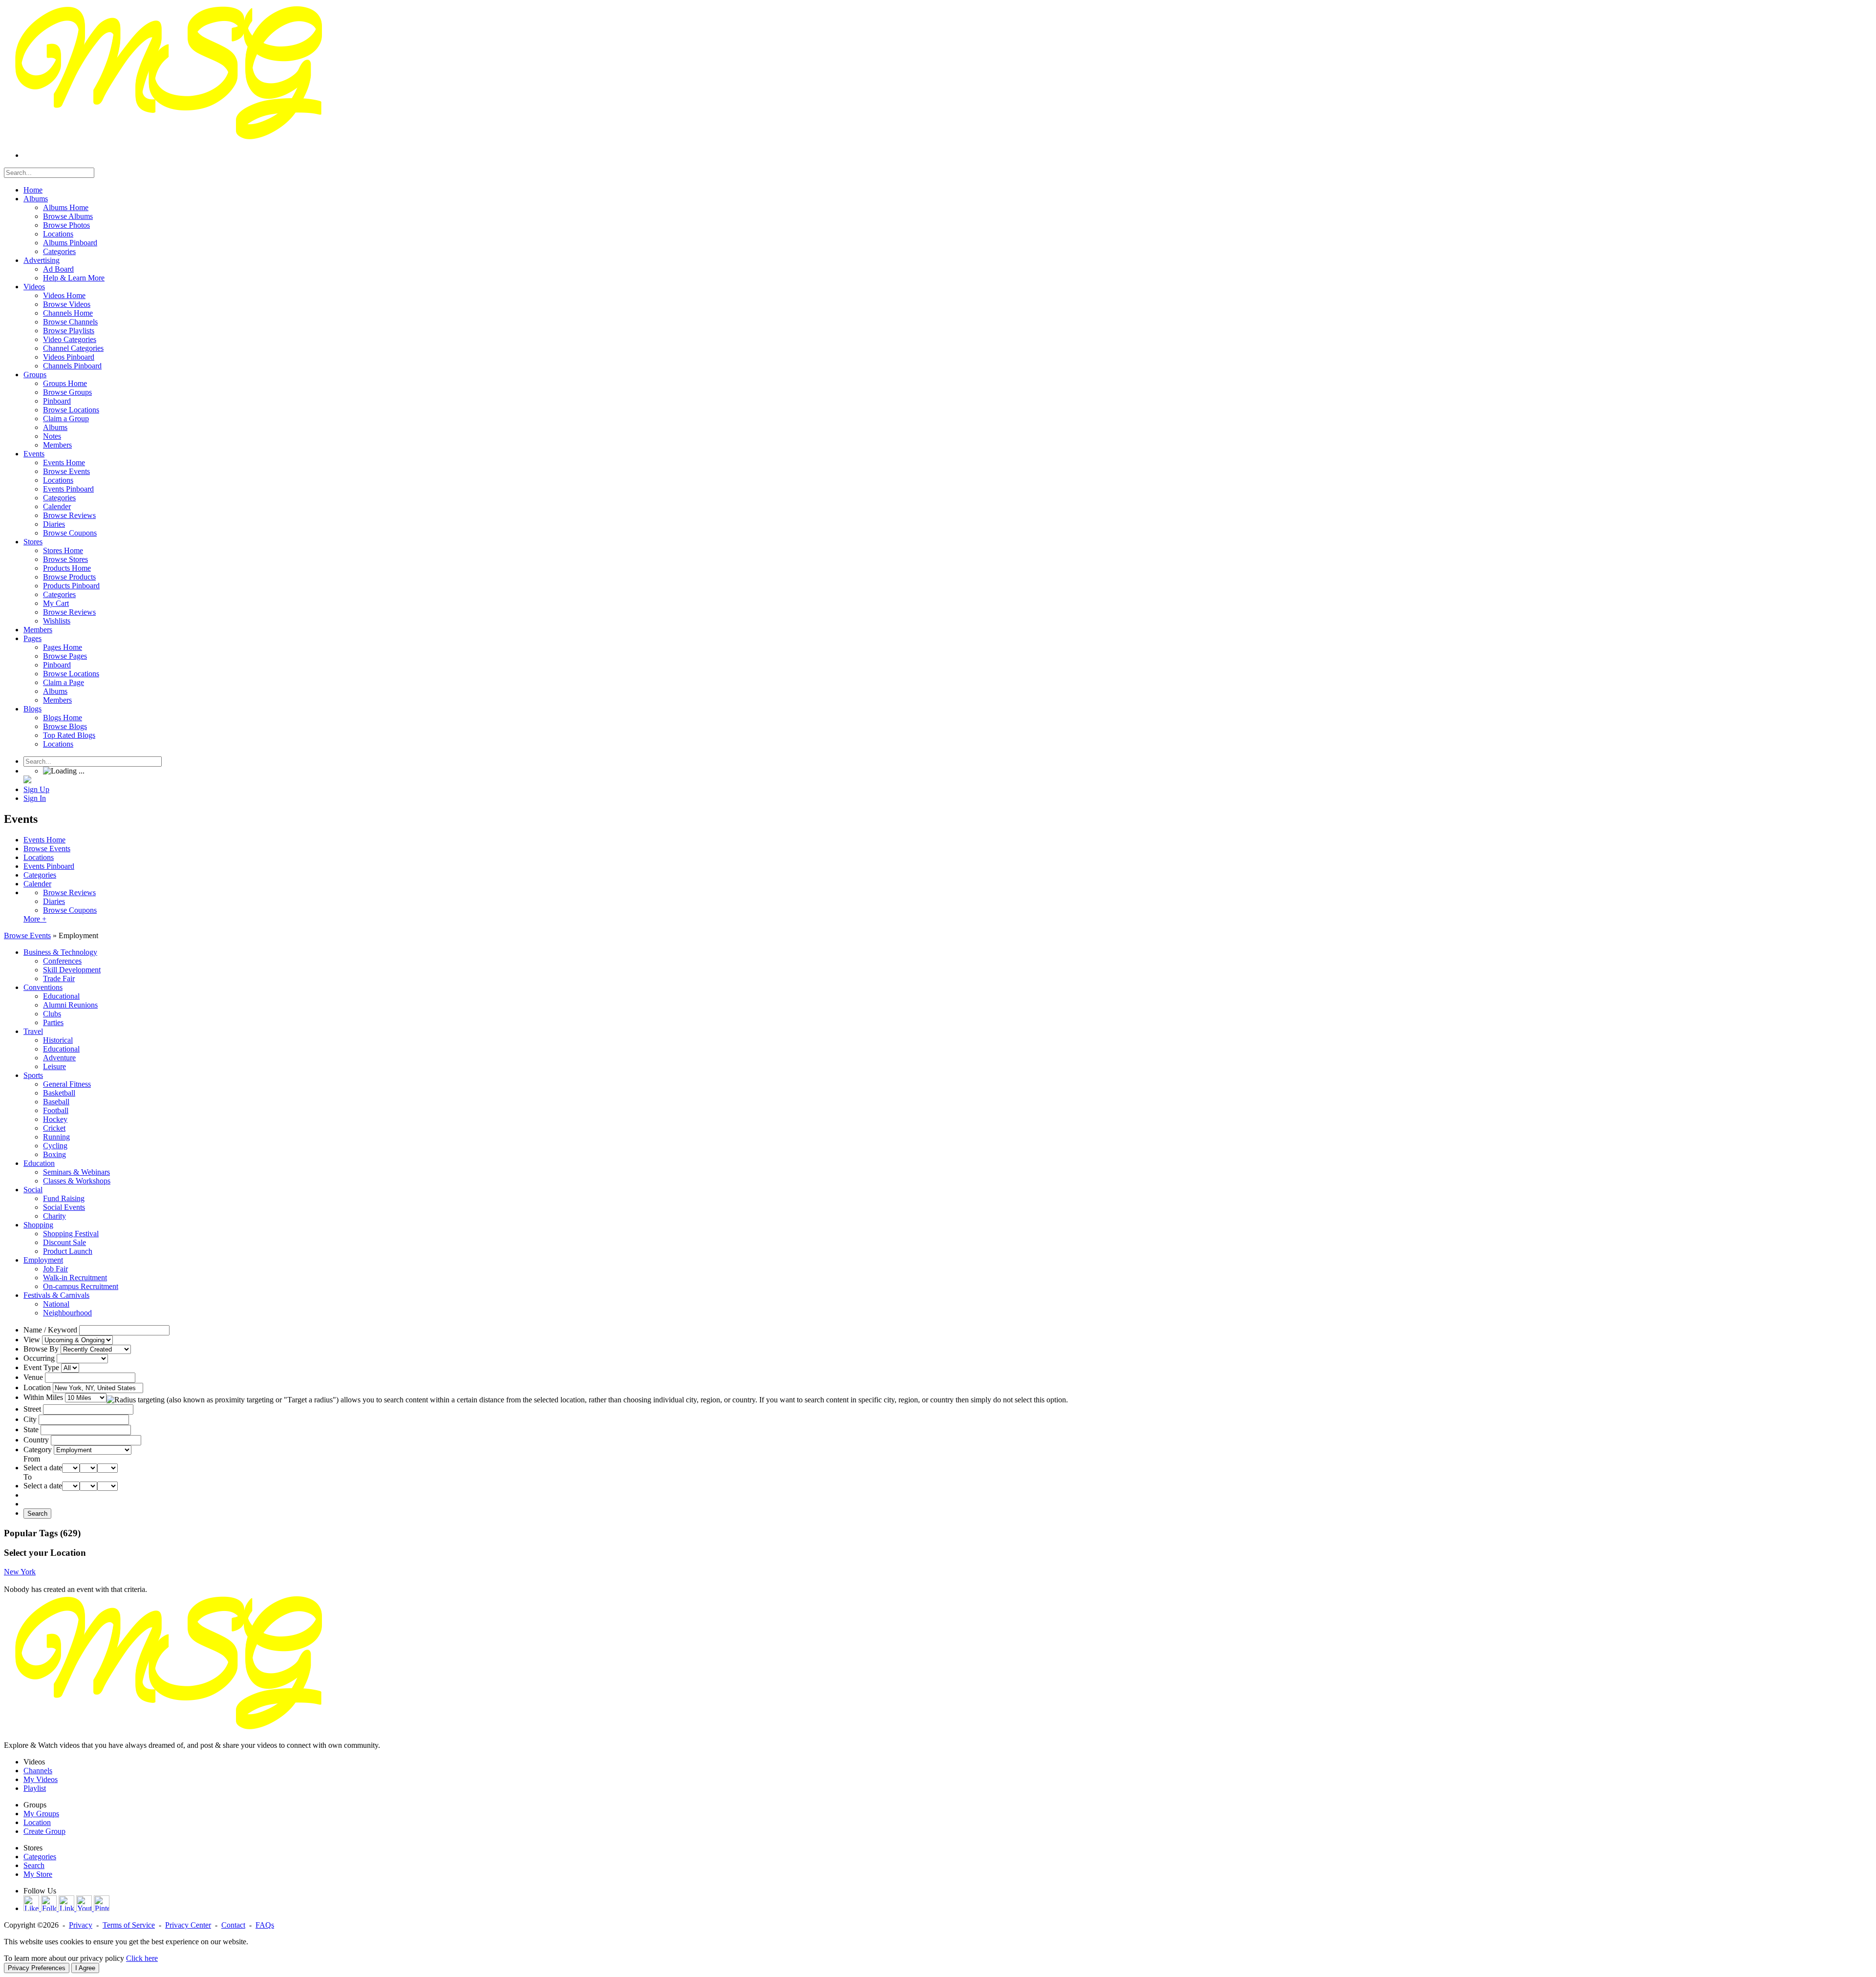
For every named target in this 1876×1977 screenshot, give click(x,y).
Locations (39, 857)
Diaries (54, 901)
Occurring (39, 1358)
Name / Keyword (50, 1330)
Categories (40, 875)
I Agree (85, 1968)
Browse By (41, 1349)
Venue (33, 1377)
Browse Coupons (70, 910)
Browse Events (47, 849)
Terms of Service (129, 1925)
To (28, 1477)
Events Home (44, 840)
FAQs (265, 1925)
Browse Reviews (69, 892)
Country (36, 1440)
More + (35, 919)
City (30, 1419)
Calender (37, 884)
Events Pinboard (49, 866)
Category (38, 1450)
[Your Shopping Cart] (27, 781)
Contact (233, 1925)
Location (37, 1387)
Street (32, 1409)
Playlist (35, 1788)
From (32, 1459)
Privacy (81, 1925)
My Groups (41, 1814)
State (31, 1429)
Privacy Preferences (37, 1968)
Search (37, 1514)
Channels (38, 1771)
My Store (38, 1874)
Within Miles (43, 1397)
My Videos (41, 1779)
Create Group (44, 1831)
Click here (142, 1958)
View (32, 1340)
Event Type (41, 1367)
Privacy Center (188, 1925)
